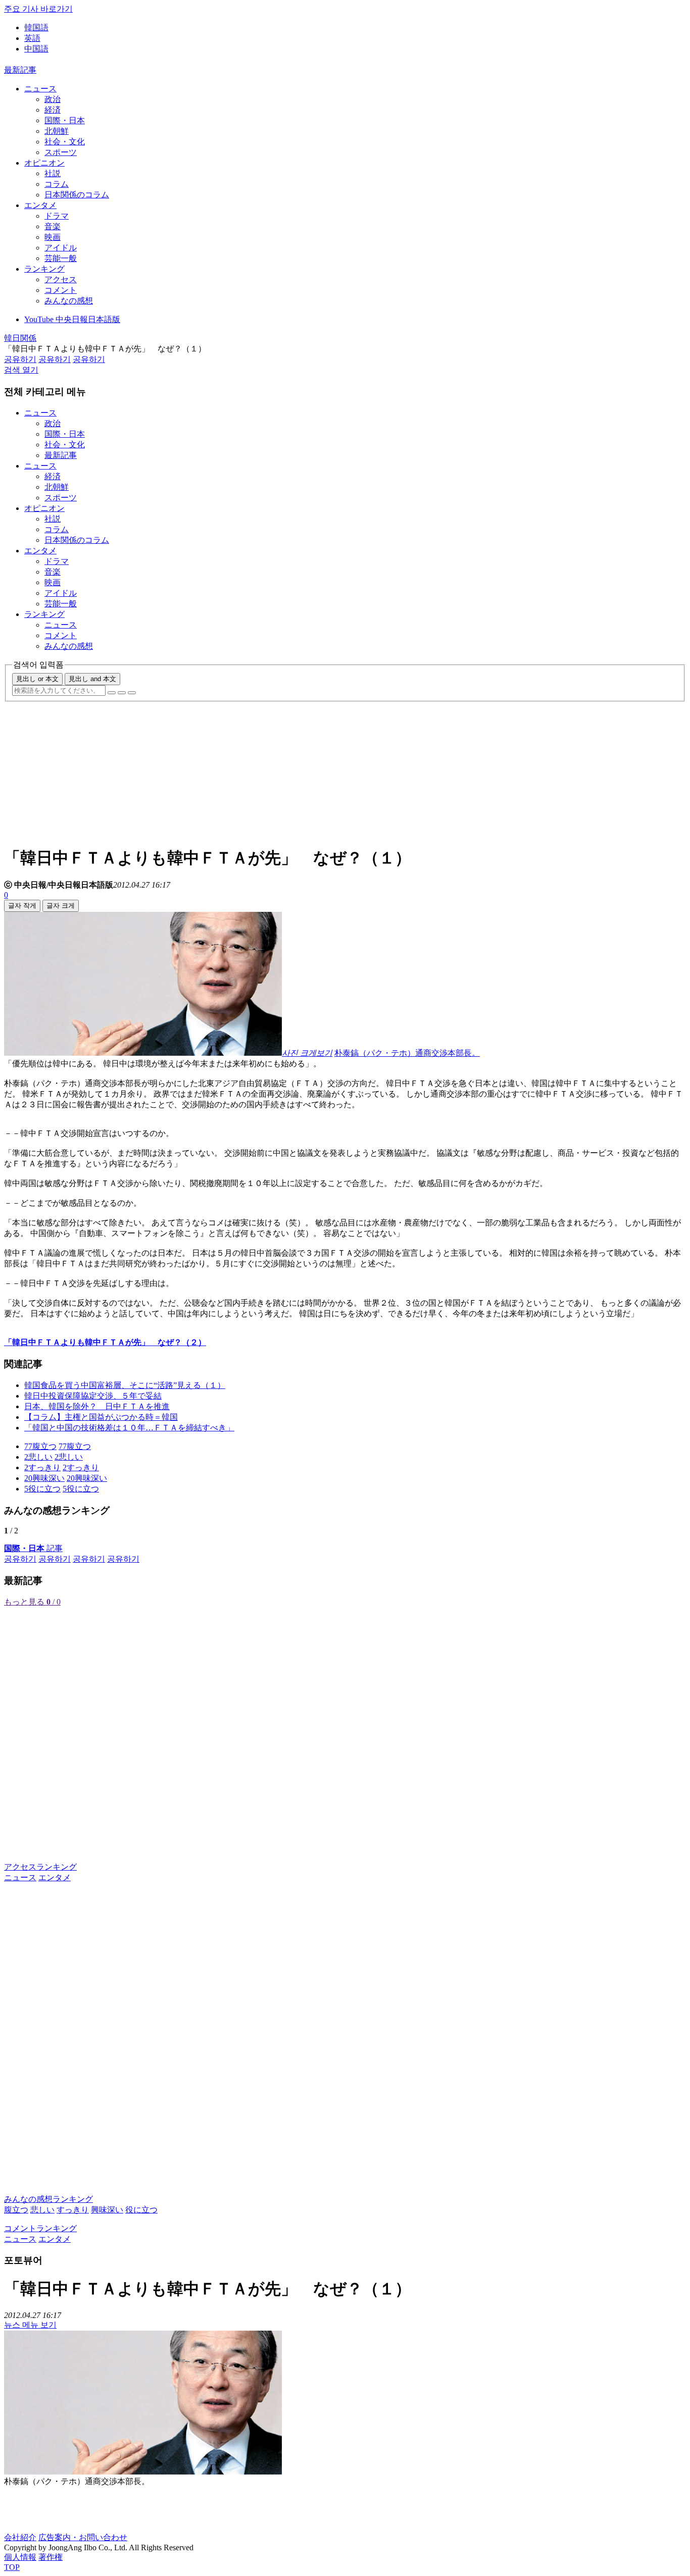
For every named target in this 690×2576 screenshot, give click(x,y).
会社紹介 (20, 2537)
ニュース (40, 89)
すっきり (73, 2210)
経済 (53, 110)
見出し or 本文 (37, 679)
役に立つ (141, 2210)
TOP (12, 2567)
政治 (53, 99)
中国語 (36, 49)
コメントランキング (40, 2228)
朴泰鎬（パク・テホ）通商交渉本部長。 (407, 1053)
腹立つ (16, 2210)
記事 (33, 1548)
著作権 (51, 2557)
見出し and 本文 (92, 679)
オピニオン (44, 163)
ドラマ (57, 216)
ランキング (44, 269)
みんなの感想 (69, 301)
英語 (32, 38)
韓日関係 (20, 338)
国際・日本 (65, 120)
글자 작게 (22, 906)
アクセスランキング (40, 1867)
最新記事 (20, 70)
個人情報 (20, 2557)
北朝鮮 (57, 131)
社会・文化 (65, 142)
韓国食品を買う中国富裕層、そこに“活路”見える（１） (125, 1385)
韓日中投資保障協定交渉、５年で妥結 (93, 1396)
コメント (61, 290)
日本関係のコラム (77, 195)
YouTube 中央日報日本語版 (72, 319)
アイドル (61, 248)
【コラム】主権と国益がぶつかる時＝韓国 (101, 1417)
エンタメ (40, 205)
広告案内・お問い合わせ (83, 2537)
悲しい (42, 2210)
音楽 (53, 226)
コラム (57, 184)
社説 (53, 173)
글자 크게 (61, 906)
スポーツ (61, 152)
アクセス (61, 279)
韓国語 (36, 28)
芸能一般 (61, 258)
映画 (53, 237)
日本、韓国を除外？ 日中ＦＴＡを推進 (97, 1406)
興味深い (107, 2210)
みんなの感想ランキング (48, 2199)
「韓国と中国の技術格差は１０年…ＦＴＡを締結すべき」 (129, 1428)
